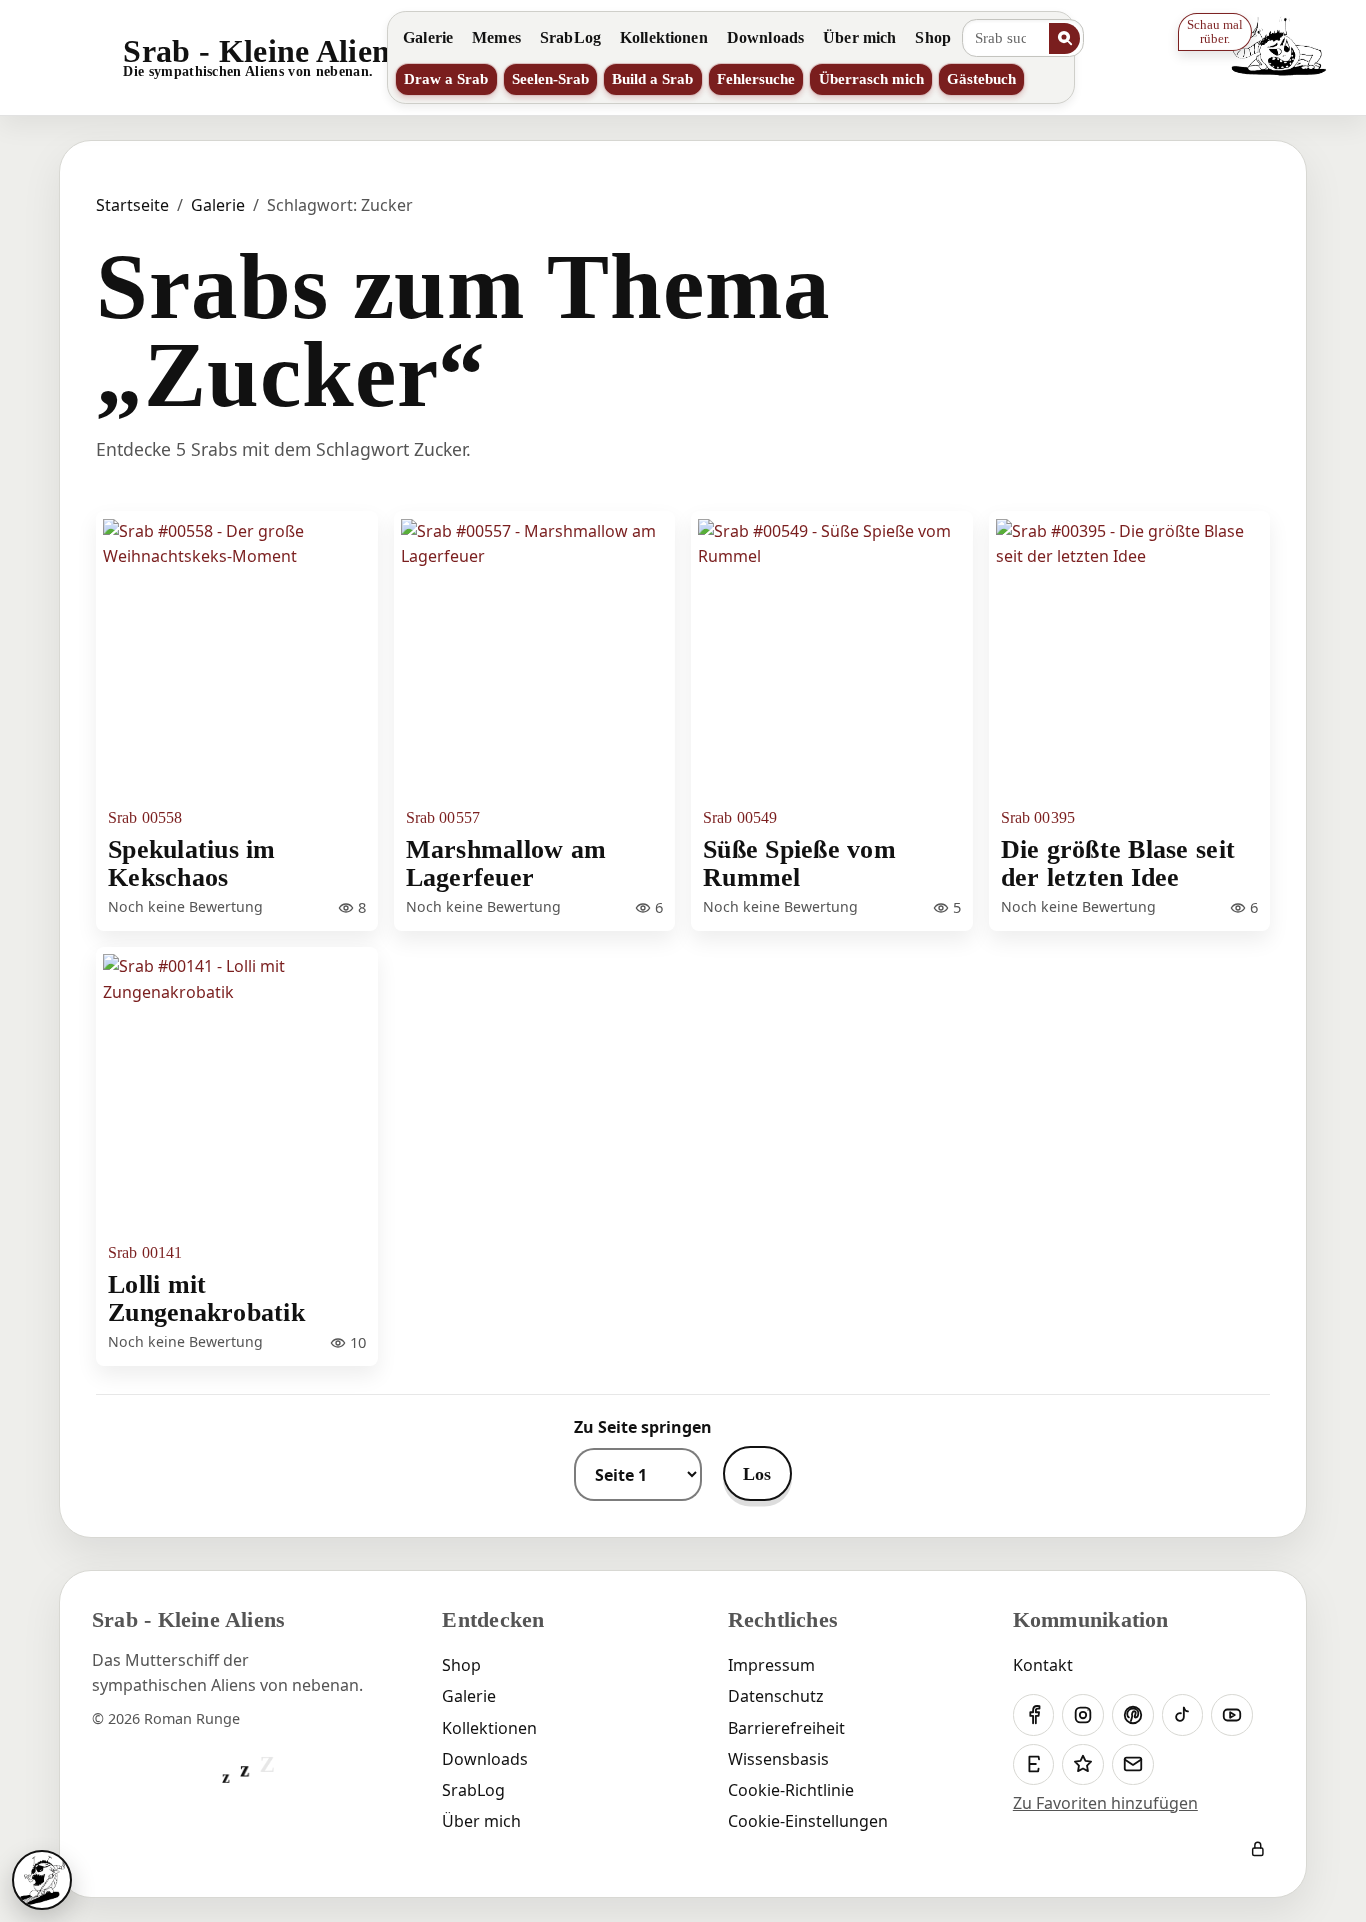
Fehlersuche (756, 79)
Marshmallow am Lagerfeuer (506, 863)
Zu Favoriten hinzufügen (1105, 1803)
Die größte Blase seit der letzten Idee (1118, 863)
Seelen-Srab (550, 79)
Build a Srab (652, 79)
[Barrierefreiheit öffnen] (42, 1880)
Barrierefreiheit (786, 1728)
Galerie (428, 37)
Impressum (771, 1665)
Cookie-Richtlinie (791, 1790)
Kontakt (1043, 1665)
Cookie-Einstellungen (808, 1821)
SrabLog (570, 37)
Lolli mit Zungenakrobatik (206, 1298)
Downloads (765, 37)
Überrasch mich (871, 79)
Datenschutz (776, 1696)
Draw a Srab (446, 79)
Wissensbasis (778, 1759)
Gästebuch (981, 79)
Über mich (859, 37)
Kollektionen (664, 37)
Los (757, 1474)
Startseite (132, 205)
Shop (933, 37)
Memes (496, 37)
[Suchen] (1064, 38)
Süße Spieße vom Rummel (799, 863)
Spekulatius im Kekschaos (192, 863)
